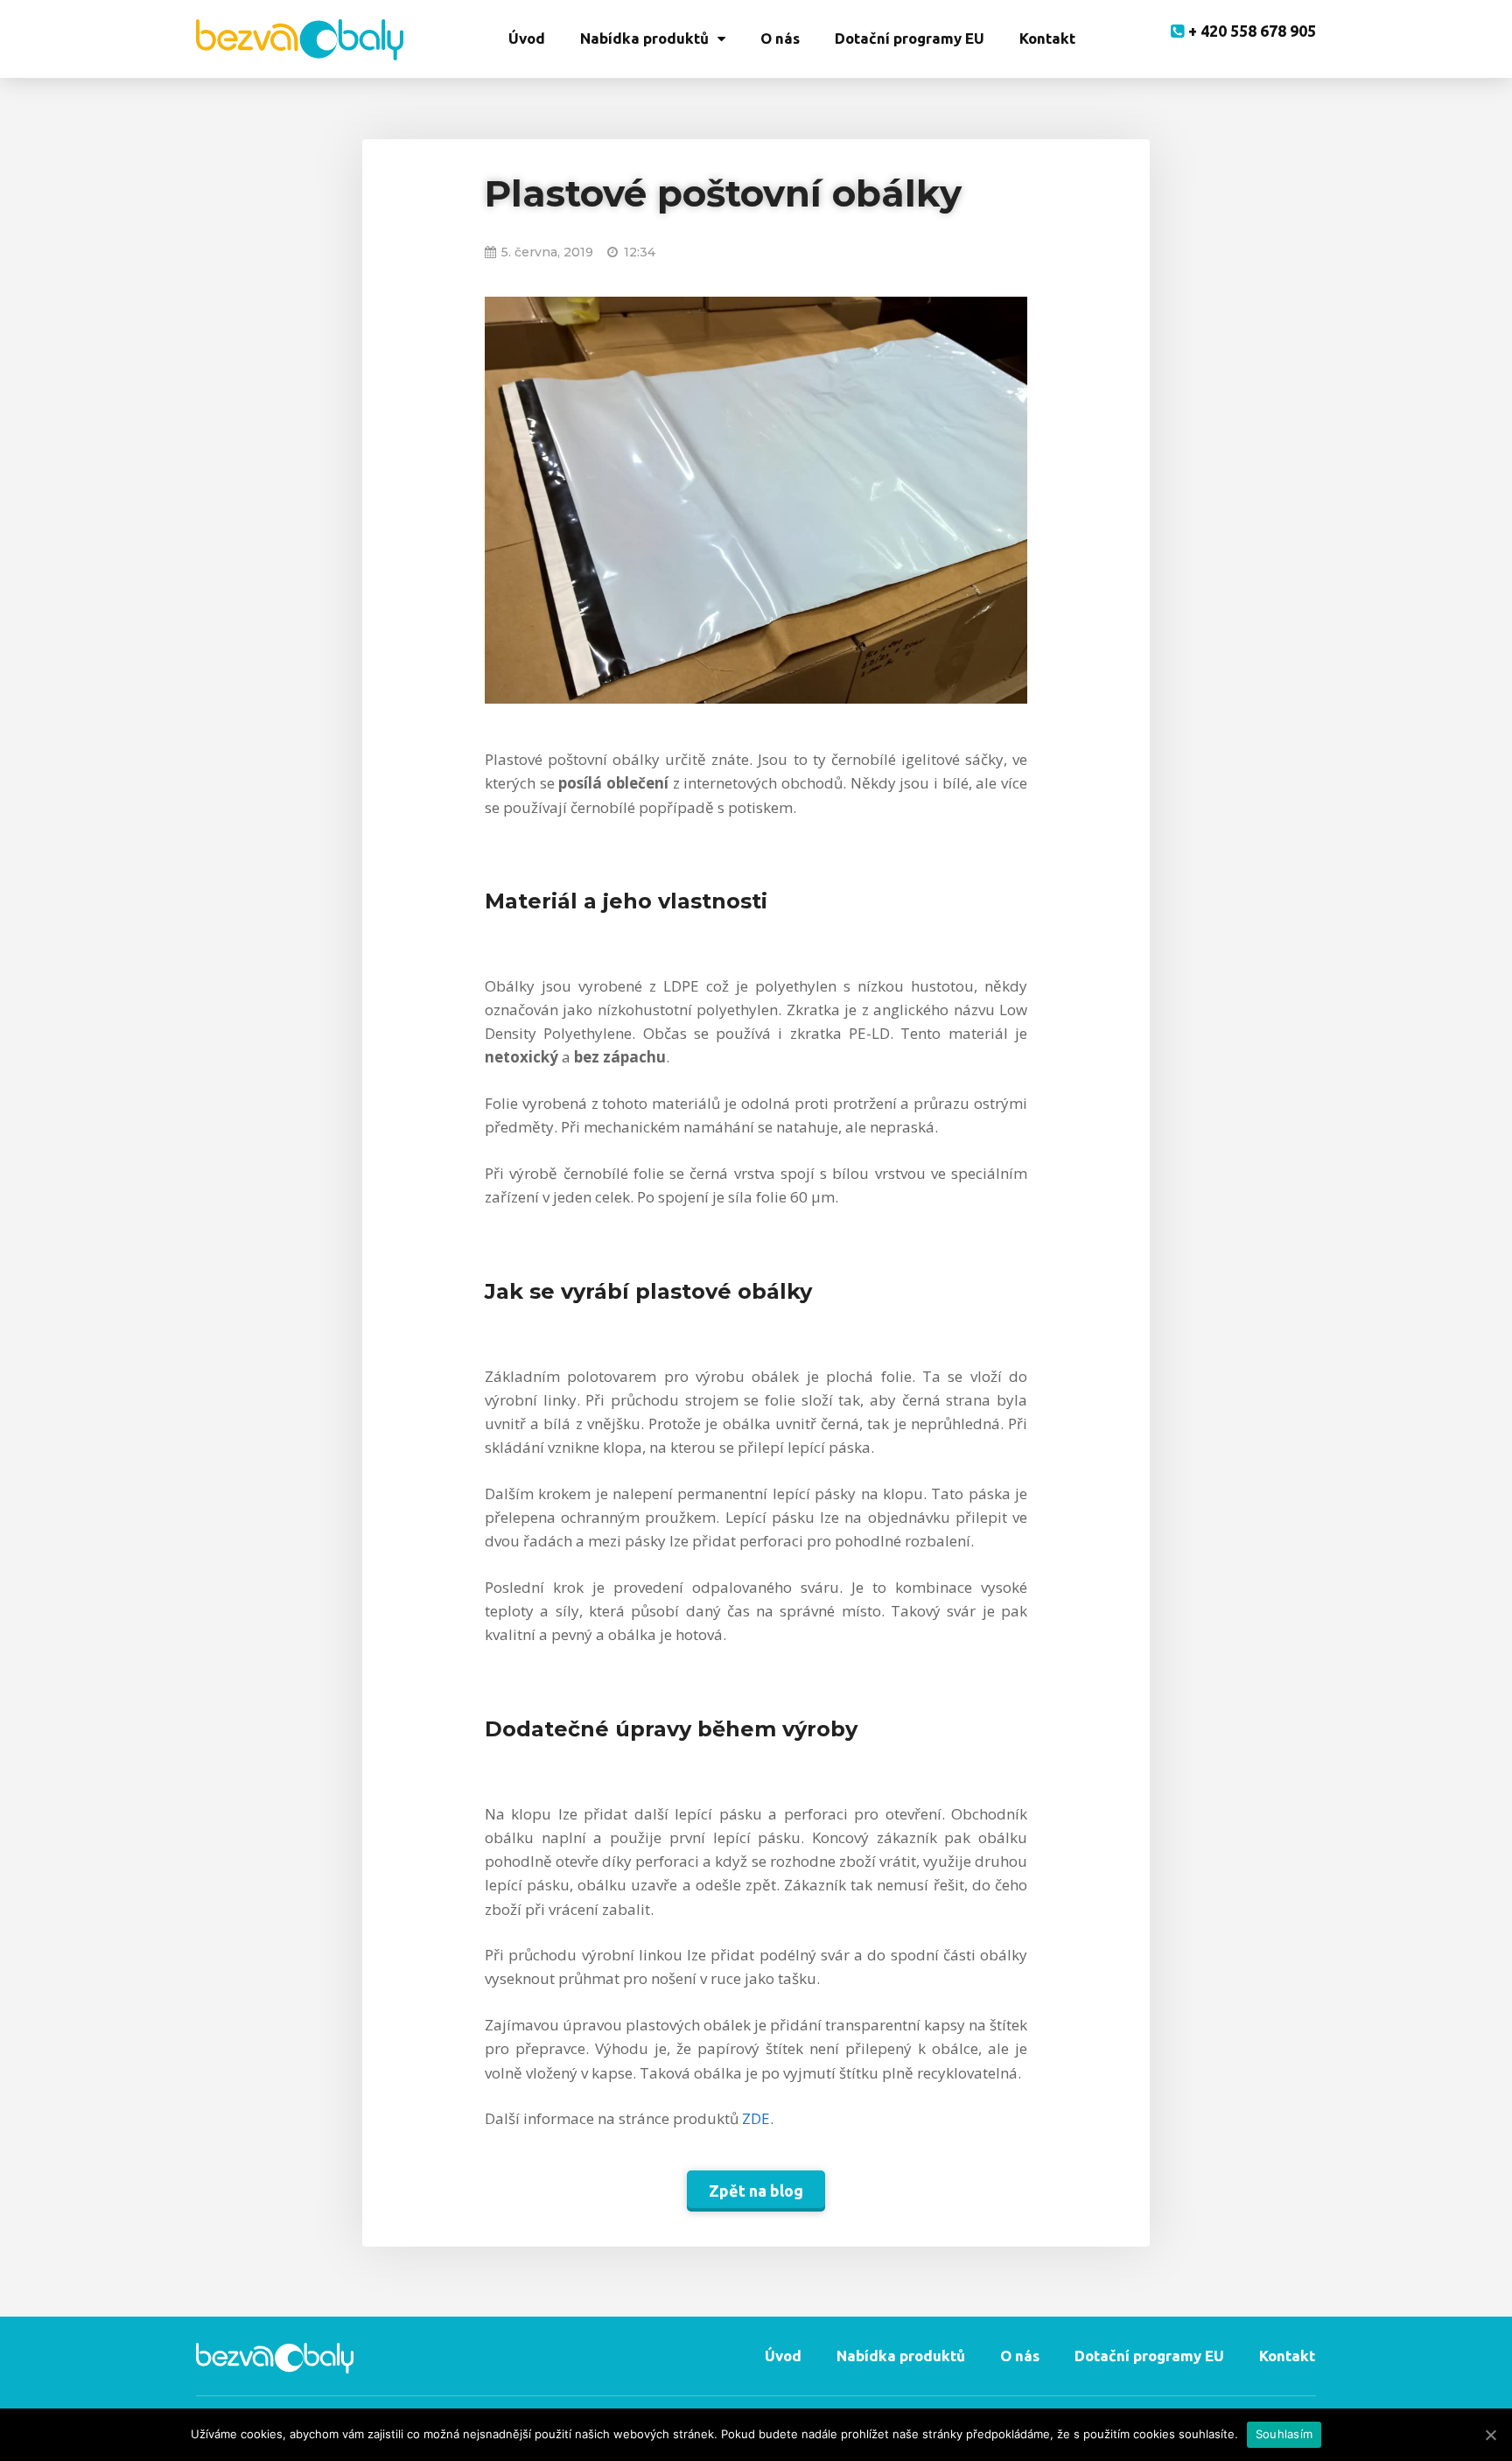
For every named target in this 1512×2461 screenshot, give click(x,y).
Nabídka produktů (644, 38)
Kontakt (1047, 38)
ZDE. (756, 2118)
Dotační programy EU (910, 38)
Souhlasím (1284, 2434)
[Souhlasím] (1490, 2435)
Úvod (527, 38)
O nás (780, 38)
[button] (756, 2191)
